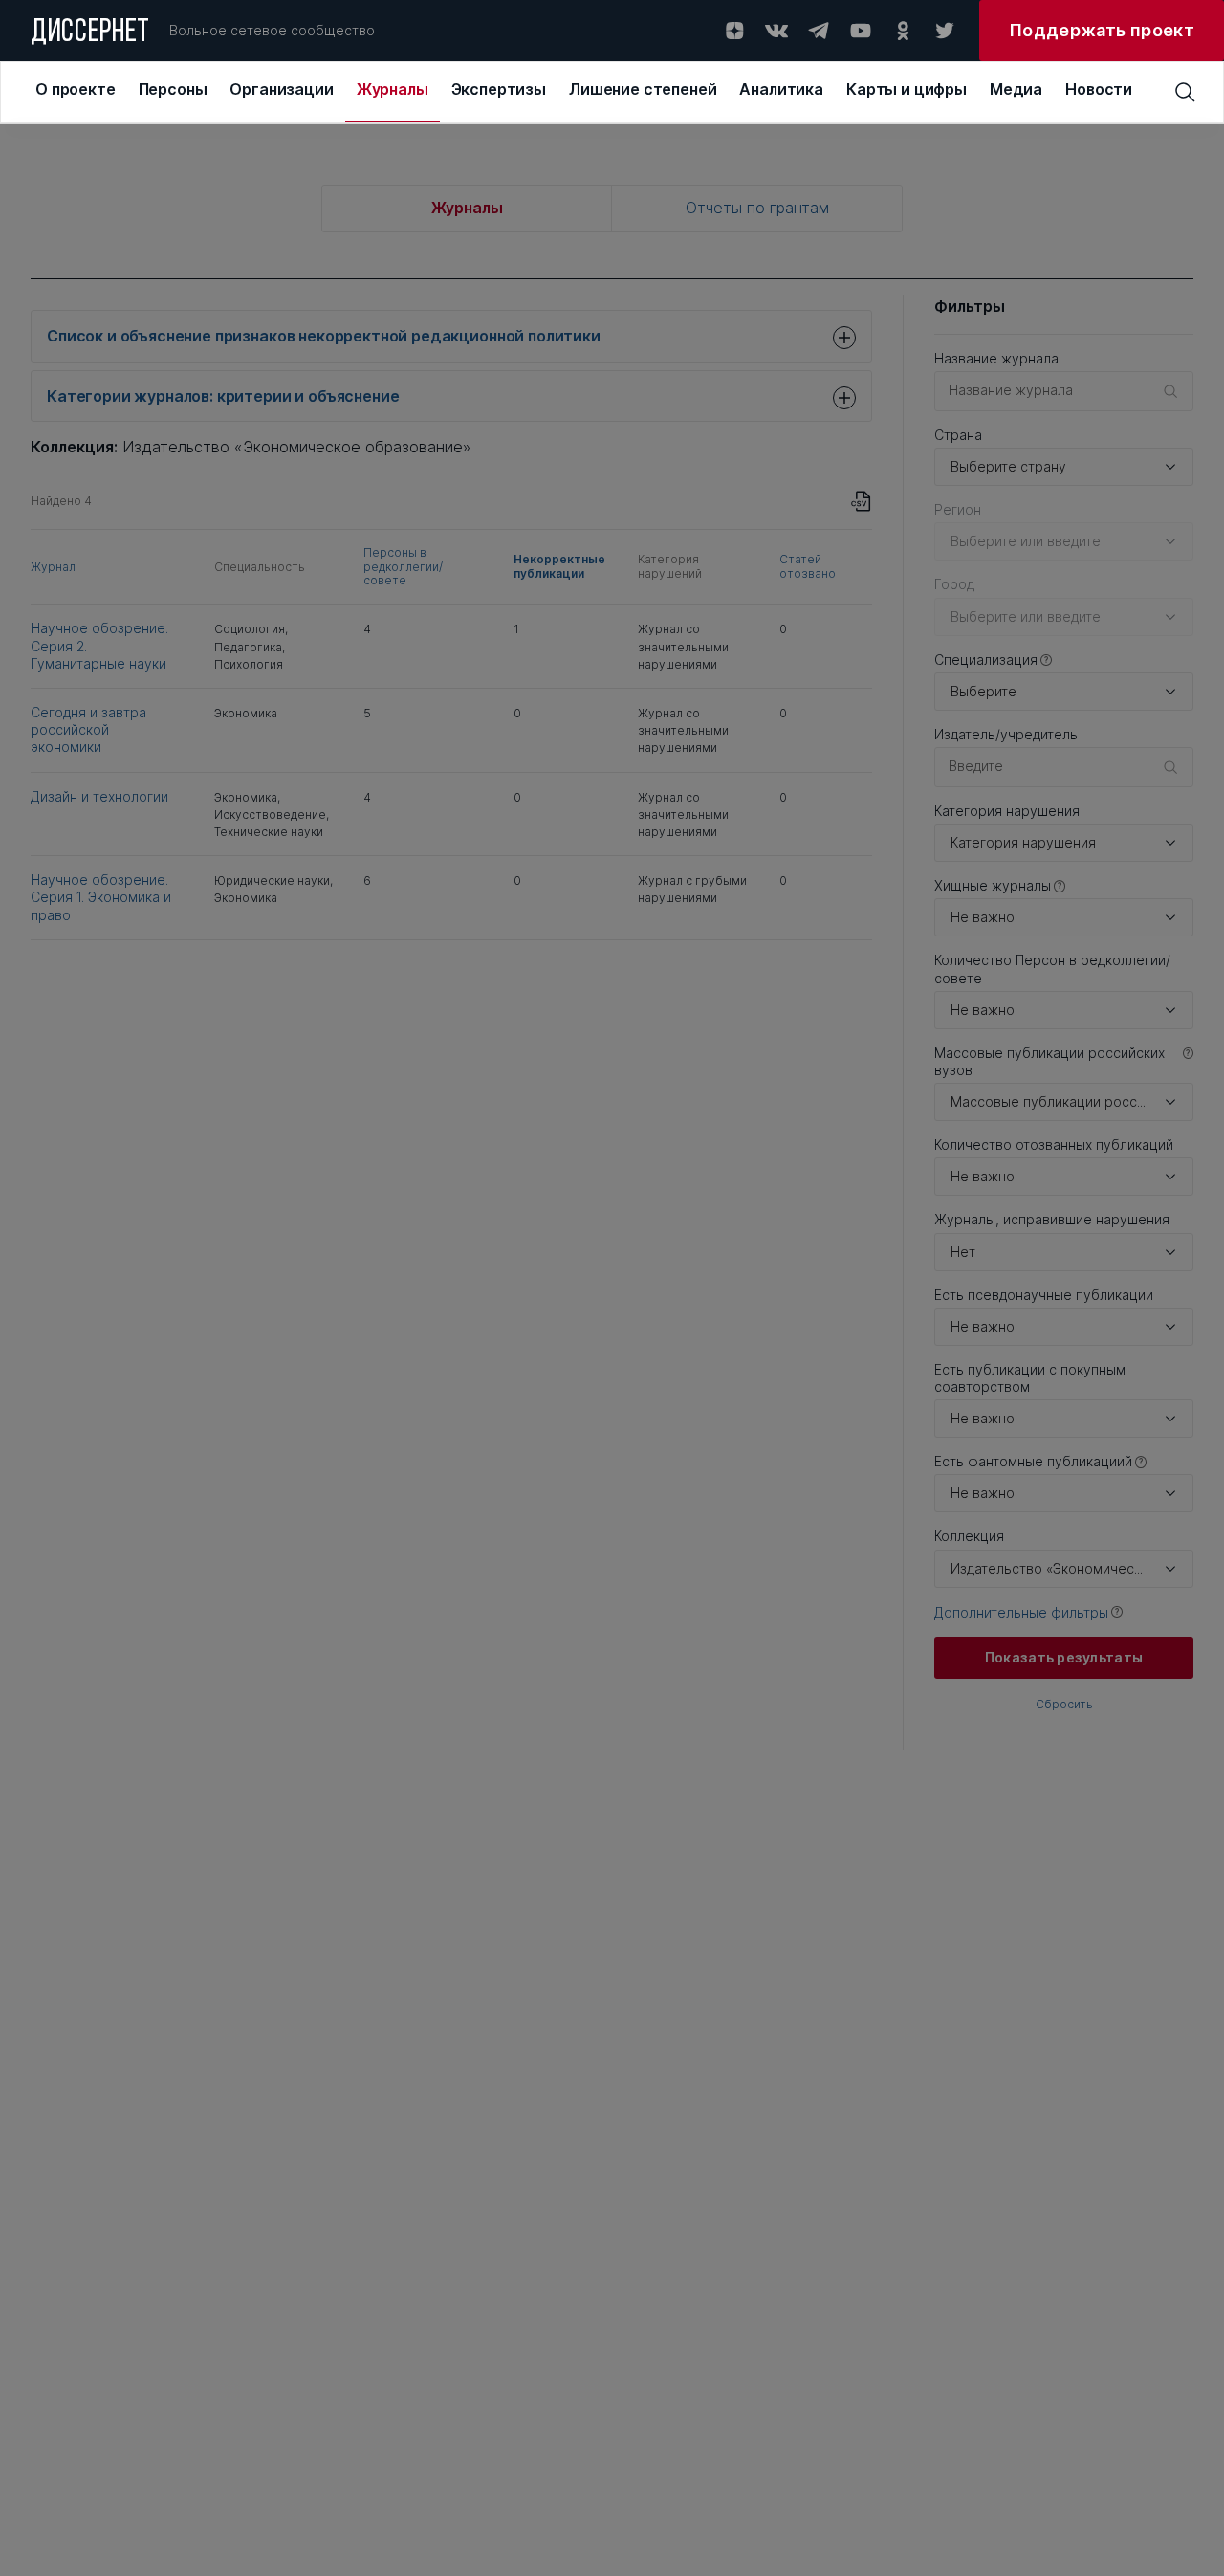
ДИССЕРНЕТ (90, 33)
